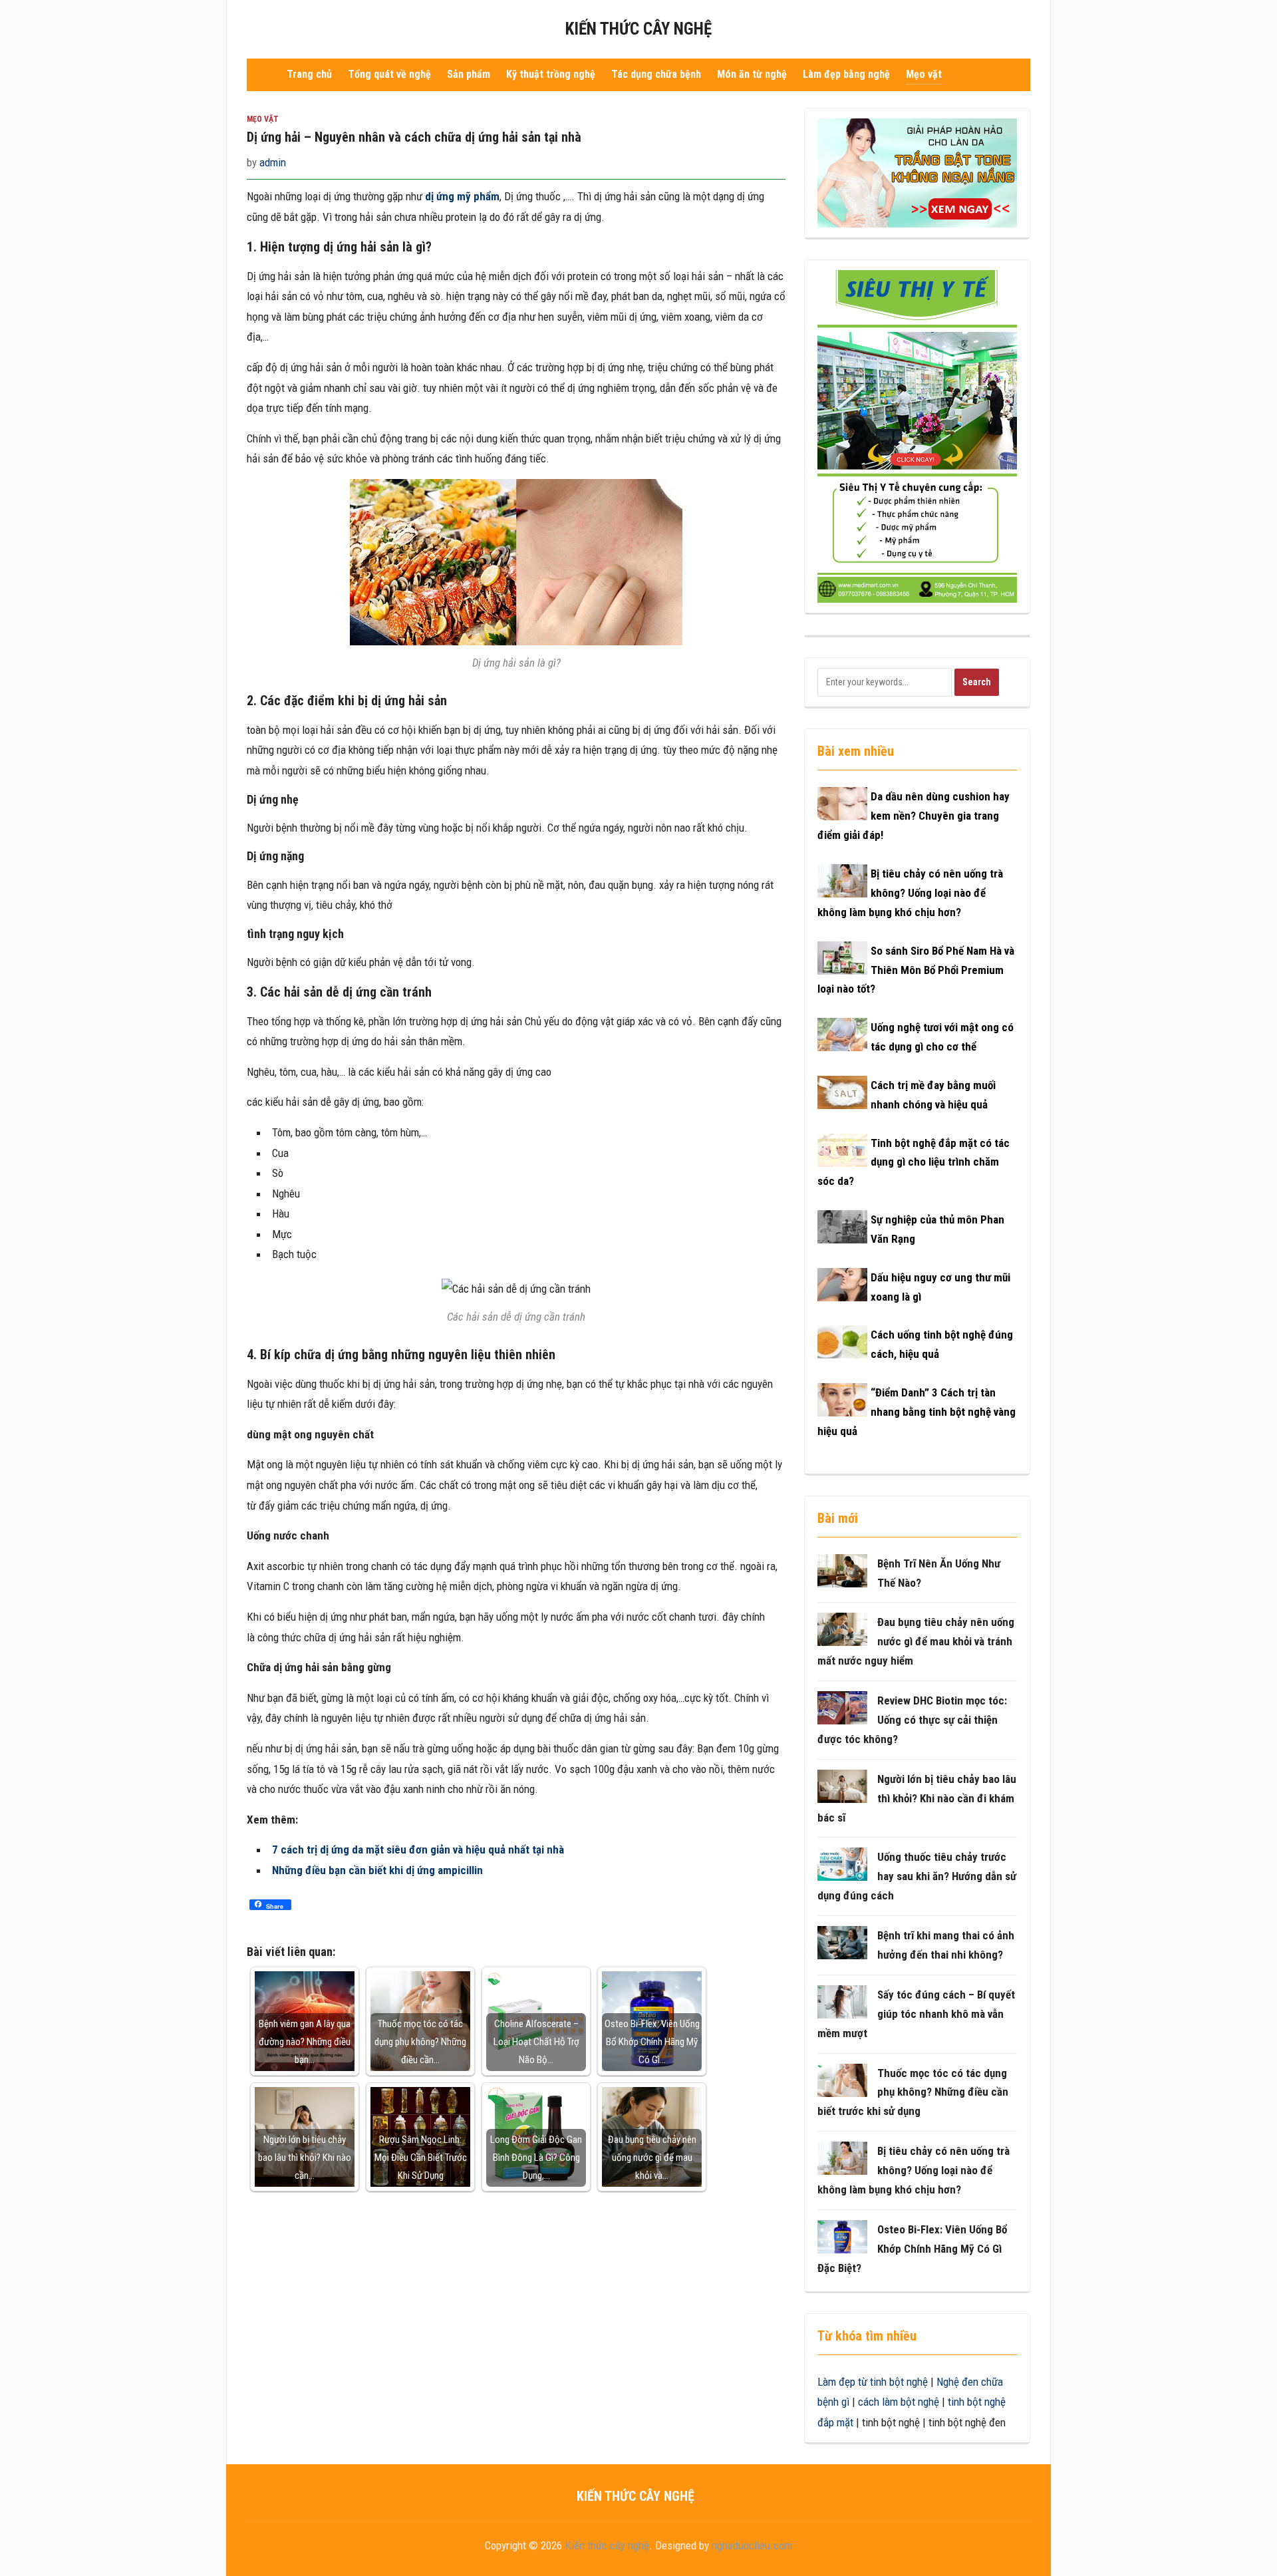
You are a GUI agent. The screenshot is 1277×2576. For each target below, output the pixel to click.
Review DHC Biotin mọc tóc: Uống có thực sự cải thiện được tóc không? (912, 1720)
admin (273, 162)
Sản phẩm (469, 74)
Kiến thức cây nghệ (638, 29)
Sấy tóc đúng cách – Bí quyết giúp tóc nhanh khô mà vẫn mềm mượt (916, 2014)
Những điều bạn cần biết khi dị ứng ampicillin (377, 1870)
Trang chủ (309, 74)
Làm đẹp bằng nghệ (846, 74)
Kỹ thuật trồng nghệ (551, 74)
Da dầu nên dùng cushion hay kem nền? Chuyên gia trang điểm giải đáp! (914, 816)
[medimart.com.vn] (917, 436)
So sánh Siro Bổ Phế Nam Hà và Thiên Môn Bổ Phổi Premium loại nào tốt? (916, 970)
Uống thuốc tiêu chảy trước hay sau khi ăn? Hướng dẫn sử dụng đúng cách (917, 1876)
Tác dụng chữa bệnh (656, 74)
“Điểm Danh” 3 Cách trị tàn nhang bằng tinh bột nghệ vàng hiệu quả (917, 1412)
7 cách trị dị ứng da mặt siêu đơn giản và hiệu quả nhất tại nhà (418, 1850)
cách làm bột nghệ (899, 2402)
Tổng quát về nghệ (389, 74)
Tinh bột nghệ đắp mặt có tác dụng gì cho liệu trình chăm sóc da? (914, 1162)
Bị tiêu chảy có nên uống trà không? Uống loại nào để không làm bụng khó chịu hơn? (910, 893)
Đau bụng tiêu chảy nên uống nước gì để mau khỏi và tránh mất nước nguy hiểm (916, 1641)
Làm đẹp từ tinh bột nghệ (873, 2382)
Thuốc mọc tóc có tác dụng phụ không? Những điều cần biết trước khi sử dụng (913, 2092)
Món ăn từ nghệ (752, 74)
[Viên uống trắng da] (917, 172)
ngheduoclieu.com (752, 2545)
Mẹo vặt (924, 74)
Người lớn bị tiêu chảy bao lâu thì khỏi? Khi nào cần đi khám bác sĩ (917, 1798)
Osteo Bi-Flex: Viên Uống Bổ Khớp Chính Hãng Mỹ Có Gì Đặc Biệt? (912, 2249)
